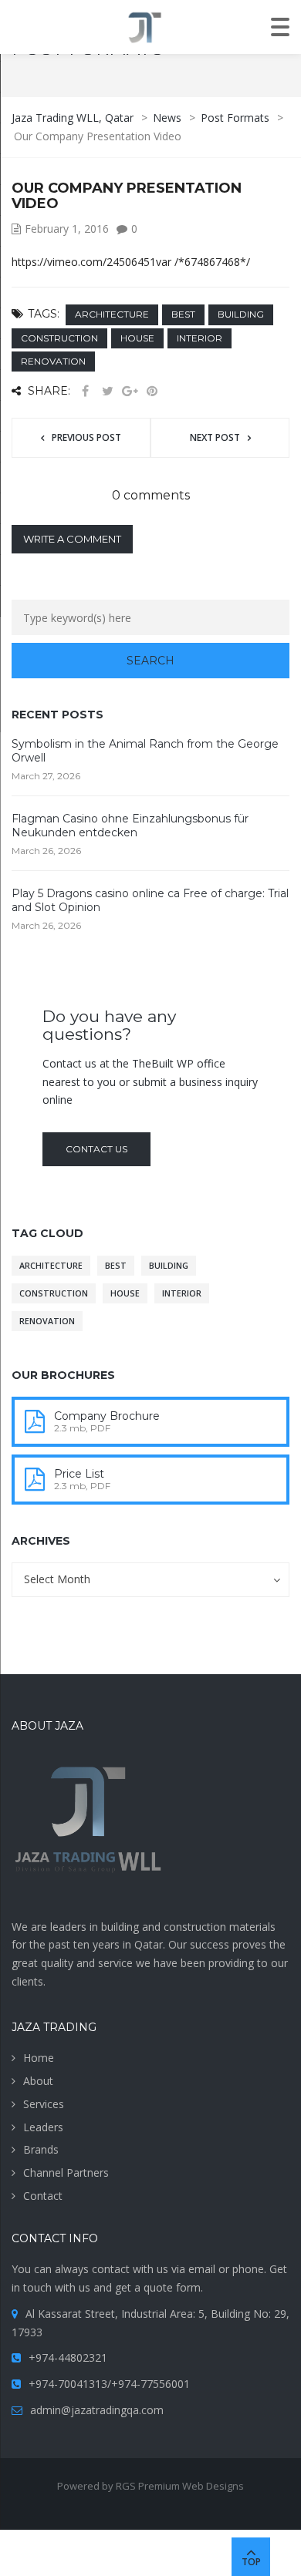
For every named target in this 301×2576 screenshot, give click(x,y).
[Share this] (85, 391)
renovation (53, 361)
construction (59, 338)
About (38, 2081)
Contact (43, 2196)
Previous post (86, 437)
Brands (41, 2149)
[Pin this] (152, 391)
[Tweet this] (107, 391)
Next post (215, 437)
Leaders (43, 2127)
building (241, 314)
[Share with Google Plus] (130, 391)
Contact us (96, 1149)
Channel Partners (66, 2172)
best (183, 314)
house (137, 338)
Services (44, 2104)
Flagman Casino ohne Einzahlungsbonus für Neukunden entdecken (130, 826)
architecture (112, 314)
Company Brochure (107, 1416)
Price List (79, 1474)
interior (200, 338)
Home (39, 2058)
